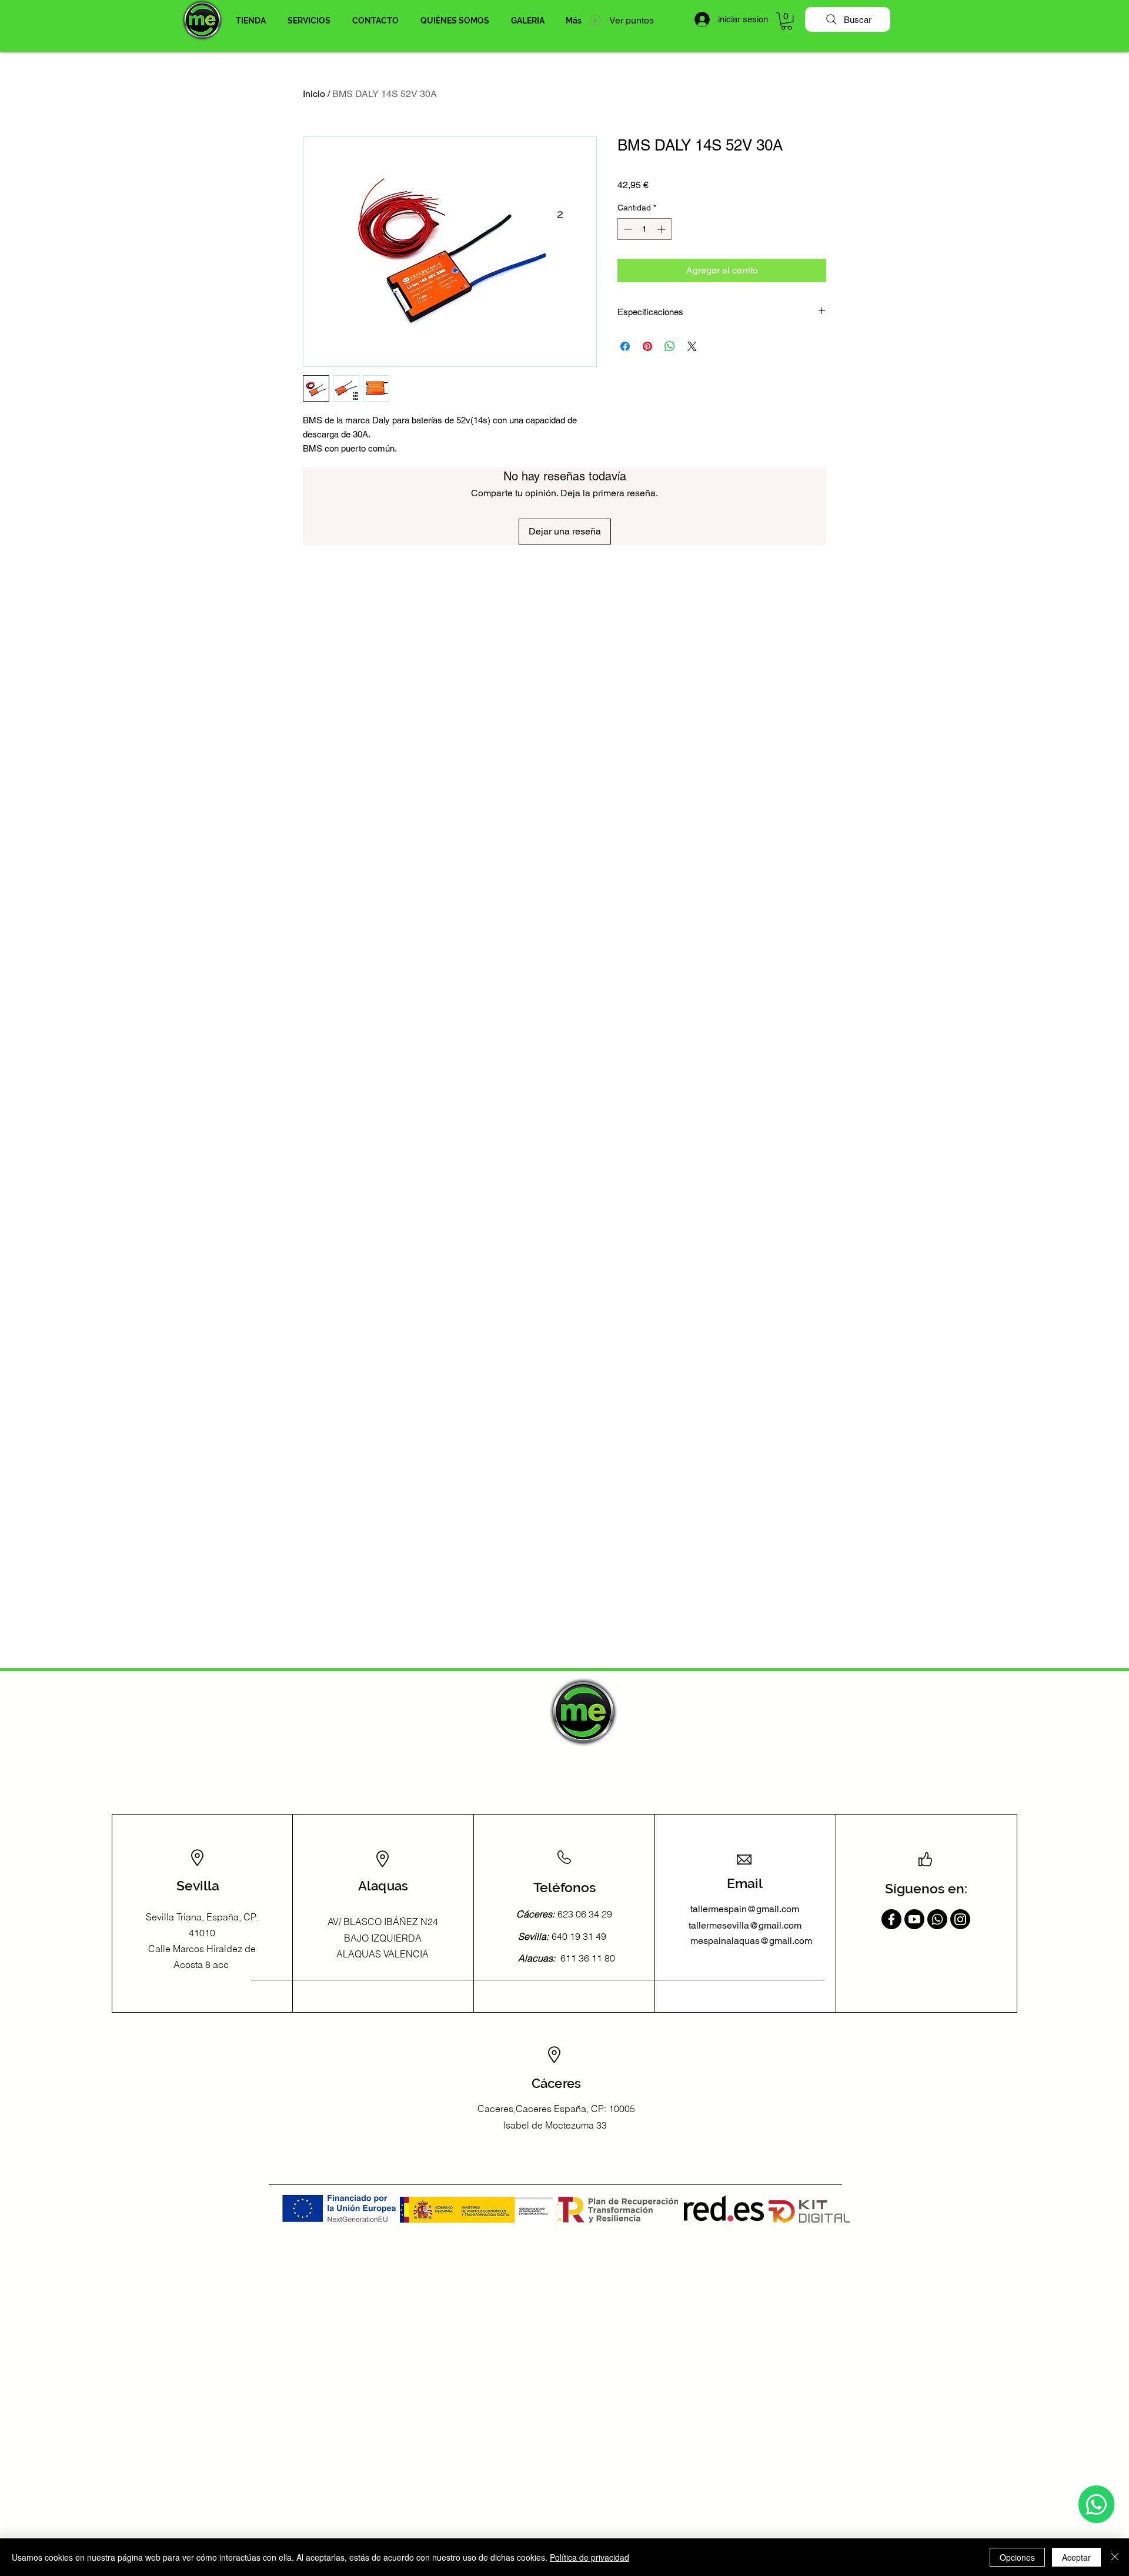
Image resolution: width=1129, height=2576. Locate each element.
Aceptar (1076, 2557)
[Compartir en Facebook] (625, 346)
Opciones (1017, 2557)
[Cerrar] (1115, 2557)
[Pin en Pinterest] (647, 346)
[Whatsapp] (1096, 2504)
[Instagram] (960, 1919)
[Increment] (662, 229)
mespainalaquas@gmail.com (751, 1941)
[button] (250, 21)
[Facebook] (891, 1919)
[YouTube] (914, 1919)
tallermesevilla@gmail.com (745, 1925)
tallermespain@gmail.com (745, 1909)
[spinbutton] (644, 229)
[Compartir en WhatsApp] (670, 346)
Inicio (314, 94)
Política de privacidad (589, 2557)
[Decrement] (627, 229)
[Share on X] (692, 346)
